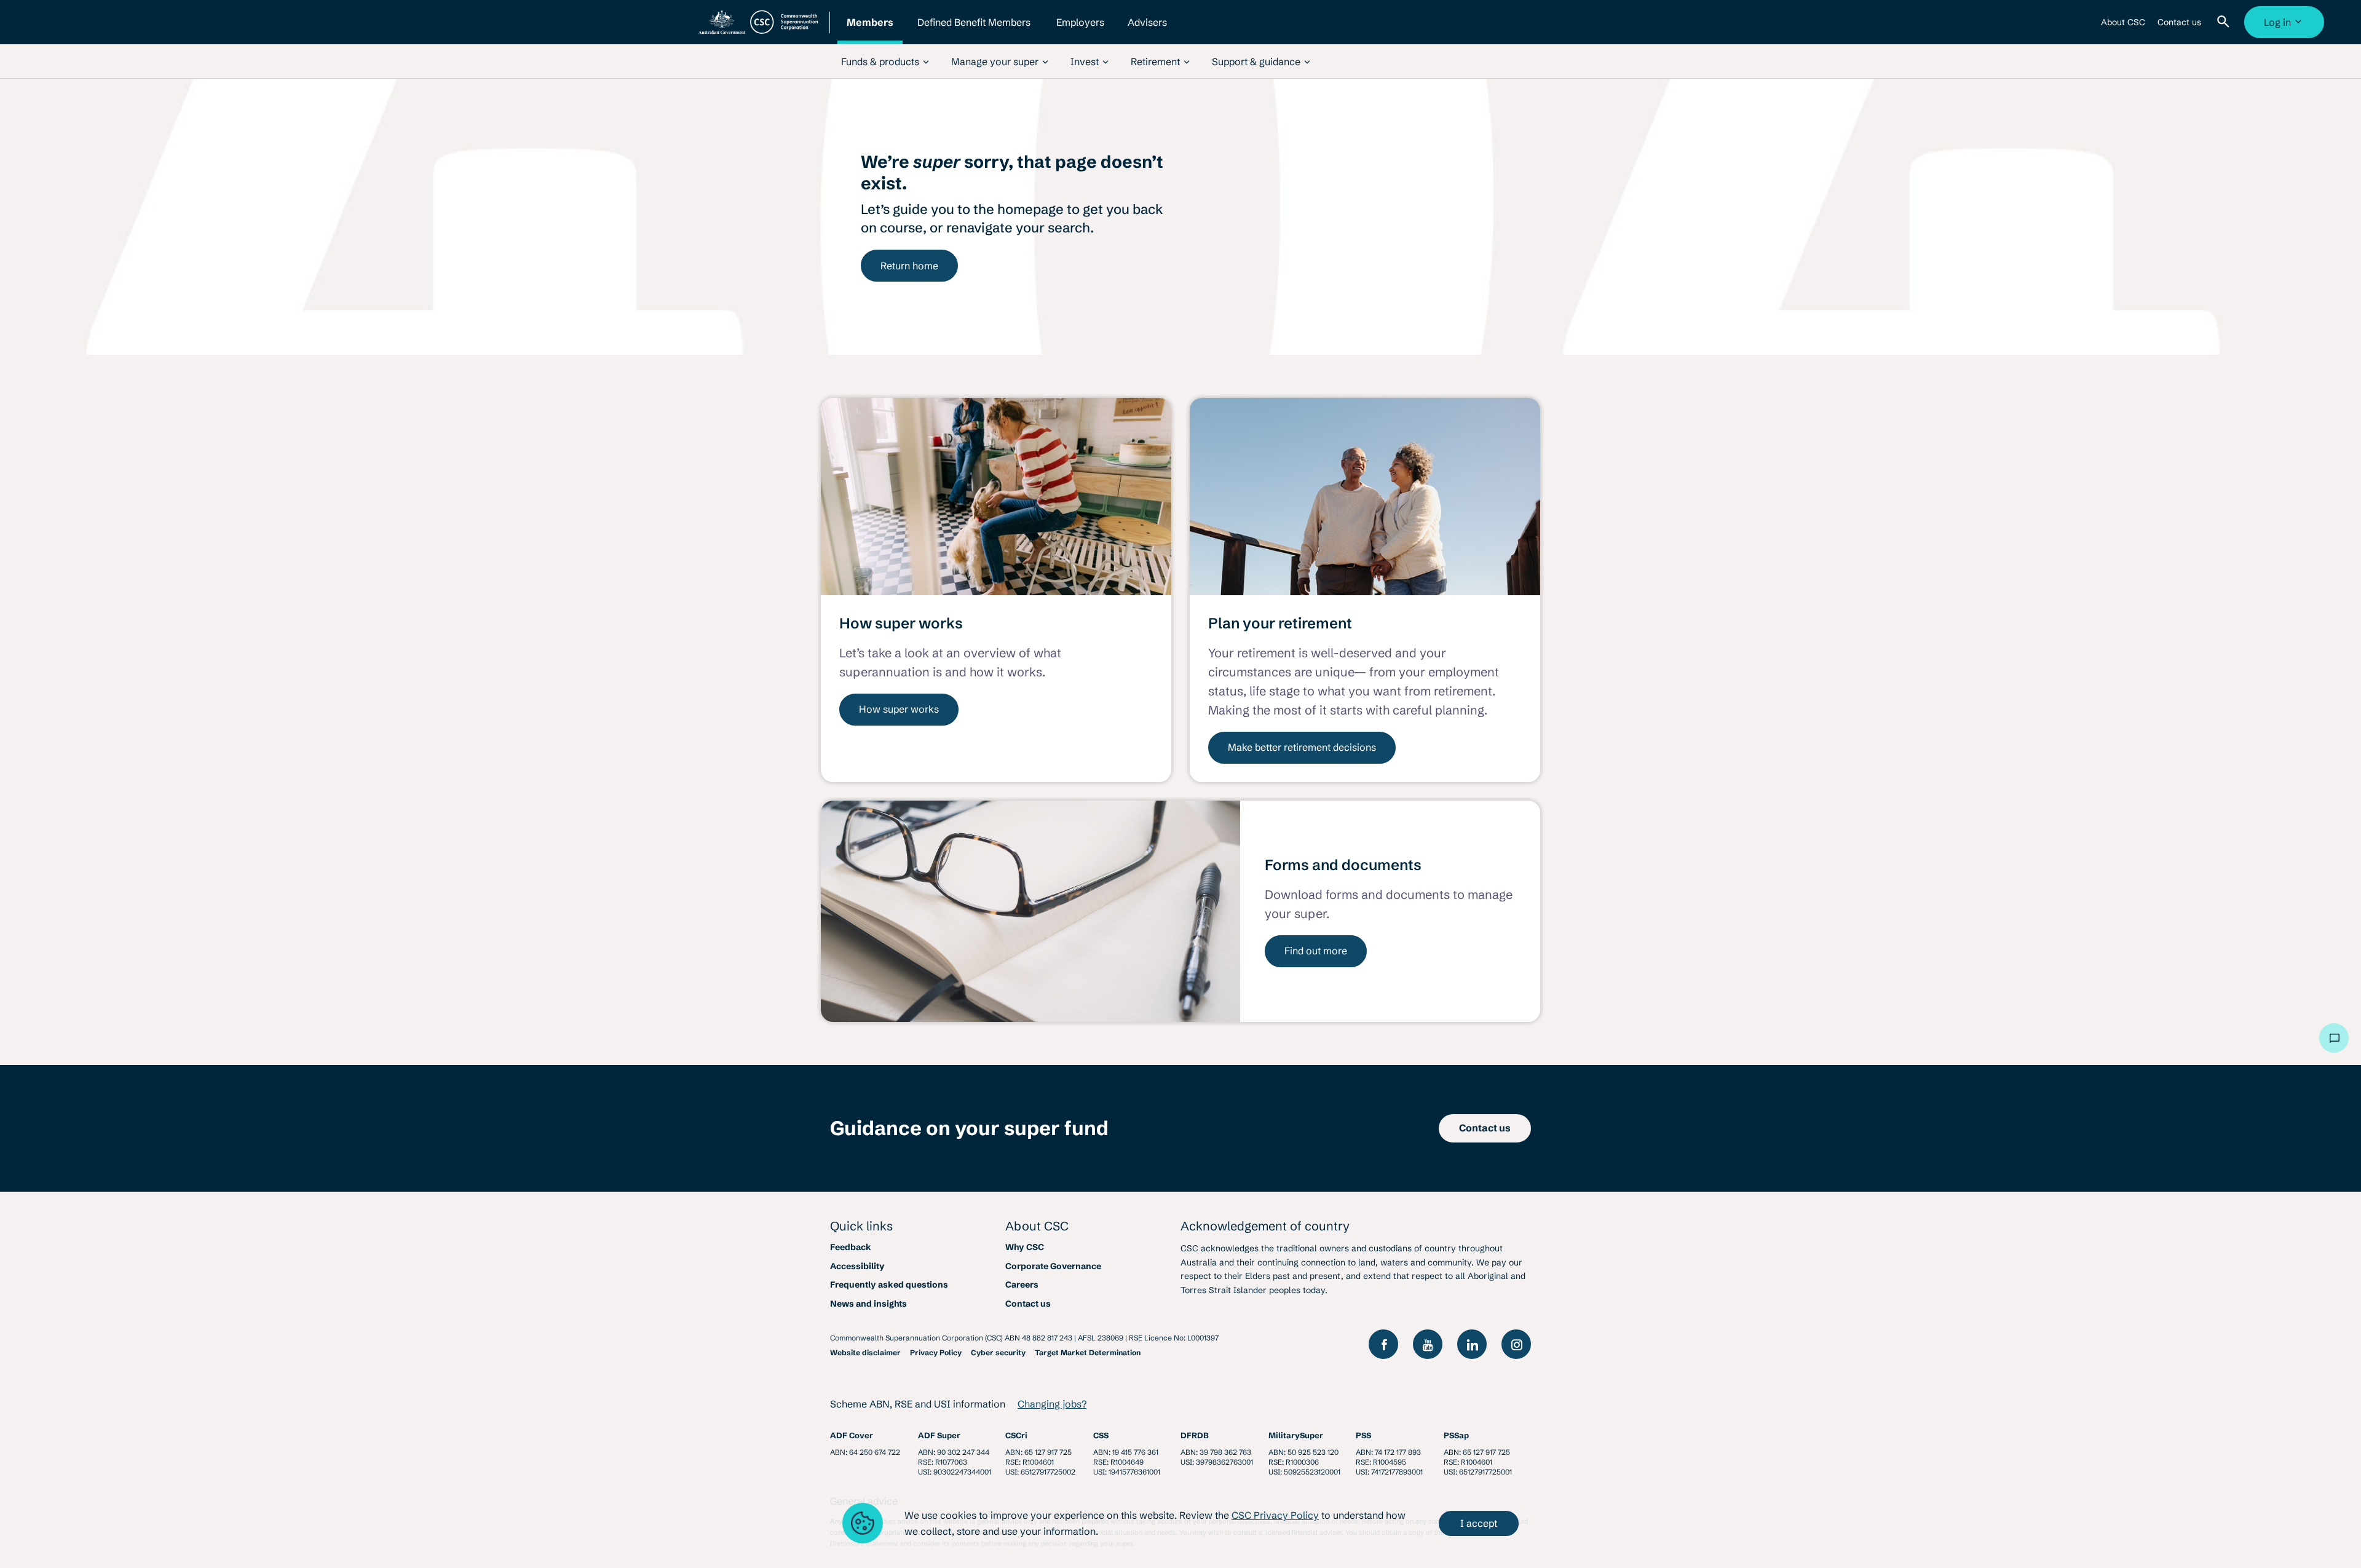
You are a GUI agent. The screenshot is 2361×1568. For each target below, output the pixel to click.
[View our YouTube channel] (1428, 1344)
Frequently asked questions (889, 1285)
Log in (2286, 27)
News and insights (868, 1304)
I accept (1479, 1523)
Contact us (2179, 27)
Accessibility (857, 1266)
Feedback (851, 1247)
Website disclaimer (865, 1352)
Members (870, 30)
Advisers (1147, 30)
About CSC (2123, 27)
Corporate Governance (1053, 1266)
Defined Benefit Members (974, 30)
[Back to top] (2297, 1038)
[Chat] (2334, 1038)
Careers (1022, 1285)
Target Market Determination (1088, 1352)
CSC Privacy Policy (1275, 1515)
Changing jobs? (1052, 1404)
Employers (1080, 30)
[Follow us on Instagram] (1516, 1344)
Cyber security (998, 1352)
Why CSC (1025, 1247)
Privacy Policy (936, 1352)
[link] (885, 61)
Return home (909, 266)
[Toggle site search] (2226, 22)
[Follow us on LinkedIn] (1472, 1344)
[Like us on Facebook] (1383, 1344)
